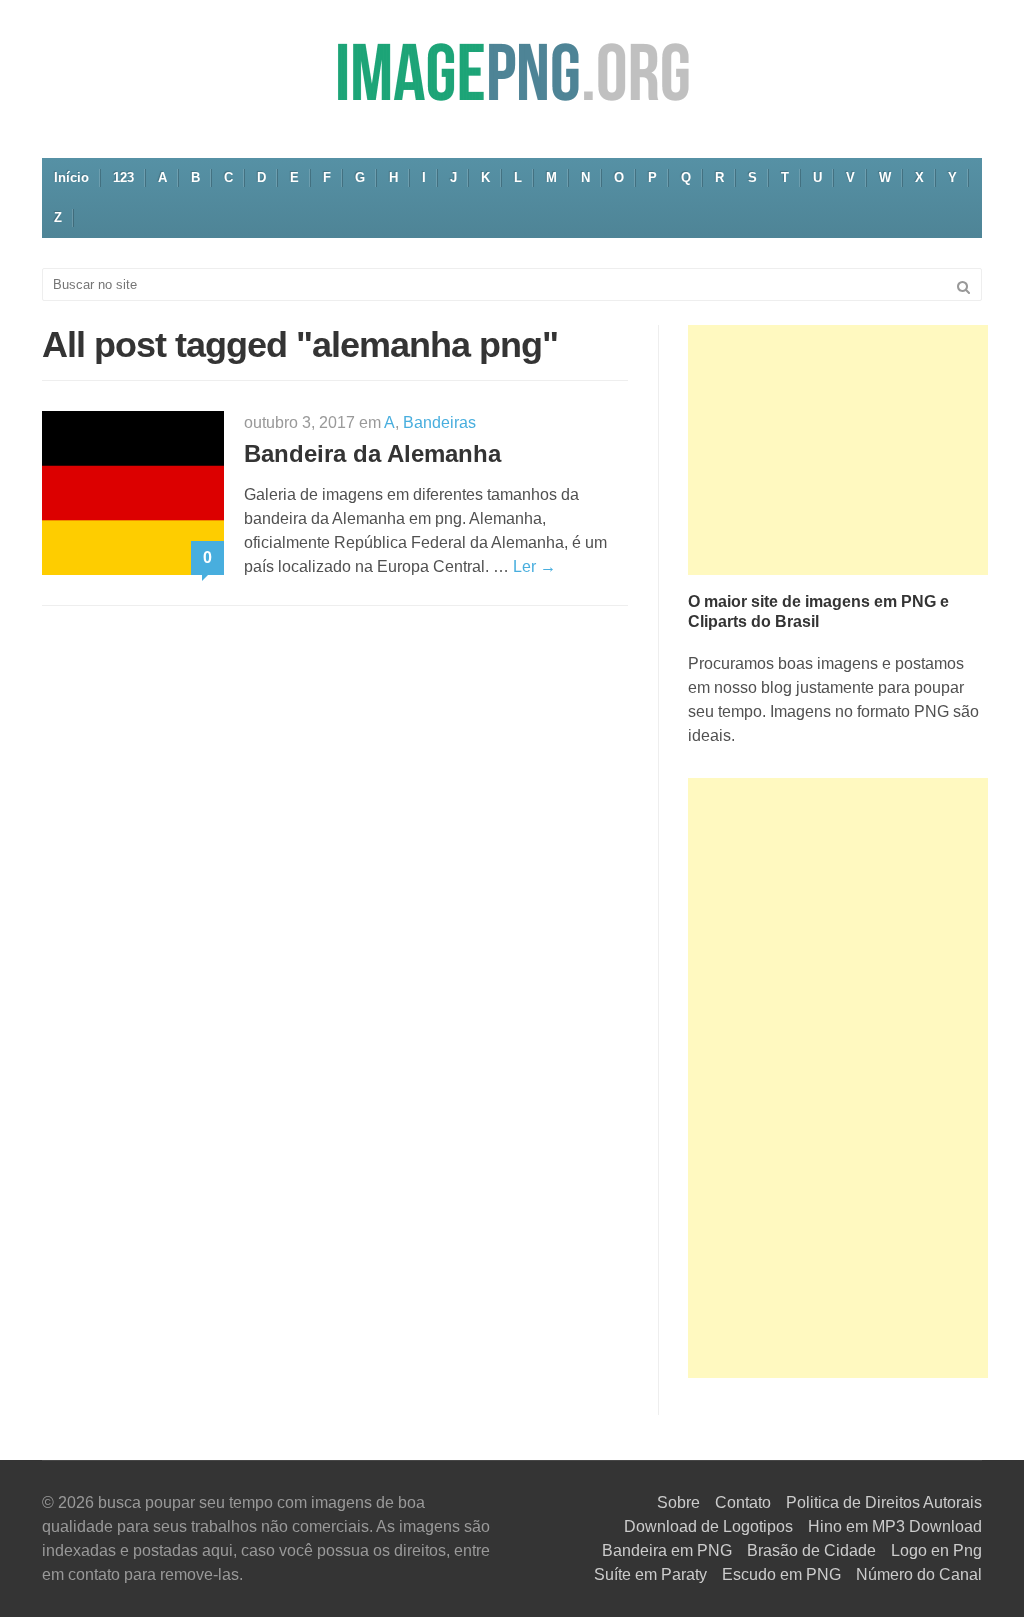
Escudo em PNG (781, 1574)
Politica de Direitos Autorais (884, 1502)
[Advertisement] (838, 450)
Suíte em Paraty (650, 1574)
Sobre (678, 1502)
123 (123, 177)
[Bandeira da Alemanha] (133, 491)
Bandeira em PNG (667, 1550)
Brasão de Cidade (811, 1550)
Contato (743, 1502)
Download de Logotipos (708, 1526)
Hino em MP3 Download (895, 1526)
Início (71, 177)
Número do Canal (919, 1574)
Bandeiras (439, 422)
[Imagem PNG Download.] (512, 71)
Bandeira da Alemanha (372, 453)
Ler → (534, 566)
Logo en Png (936, 1550)
